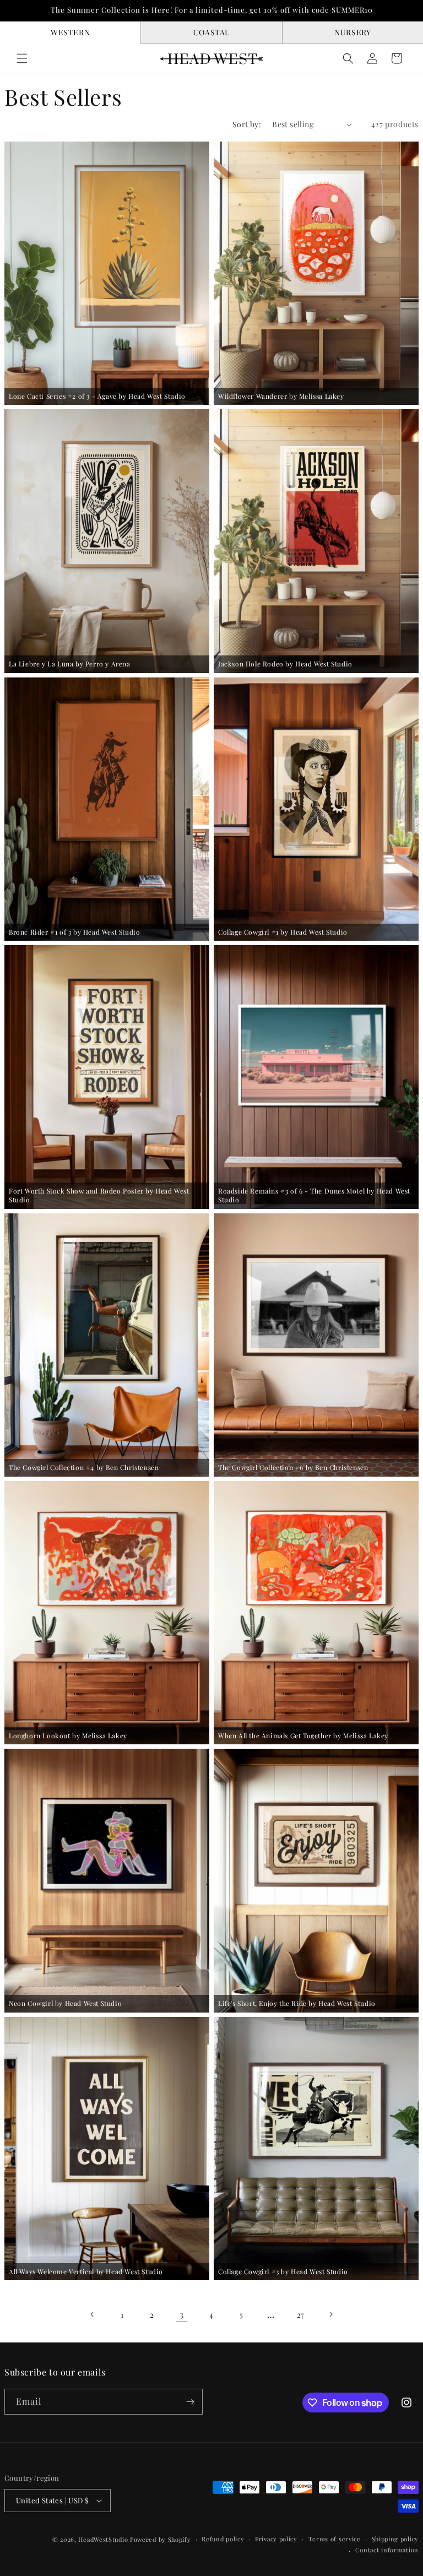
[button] (22, 58)
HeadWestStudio (103, 2539)
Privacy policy (276, 2539)
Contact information (387, 2550)
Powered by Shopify (161, 2539)
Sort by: (247, 124)
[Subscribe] (190, 2402)
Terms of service (335, 2539)
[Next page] (330, 2314)
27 (301, 2315)
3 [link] (182, 2314)
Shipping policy (395, 2539)
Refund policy (223, 2539)
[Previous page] (93, 2314)
